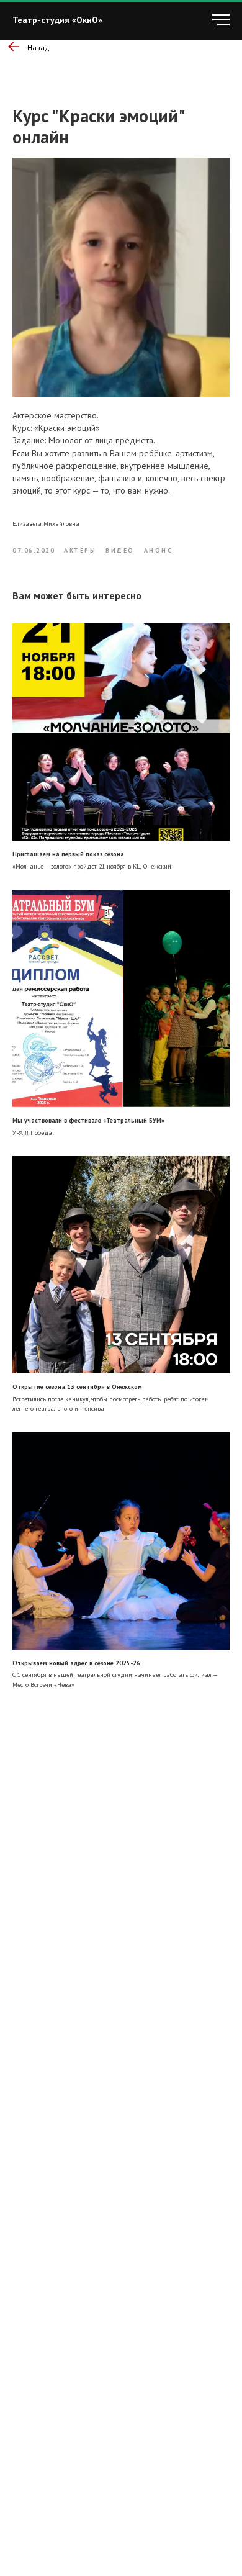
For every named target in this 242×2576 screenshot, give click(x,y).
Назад (38, 47)
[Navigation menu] (221, 20)
